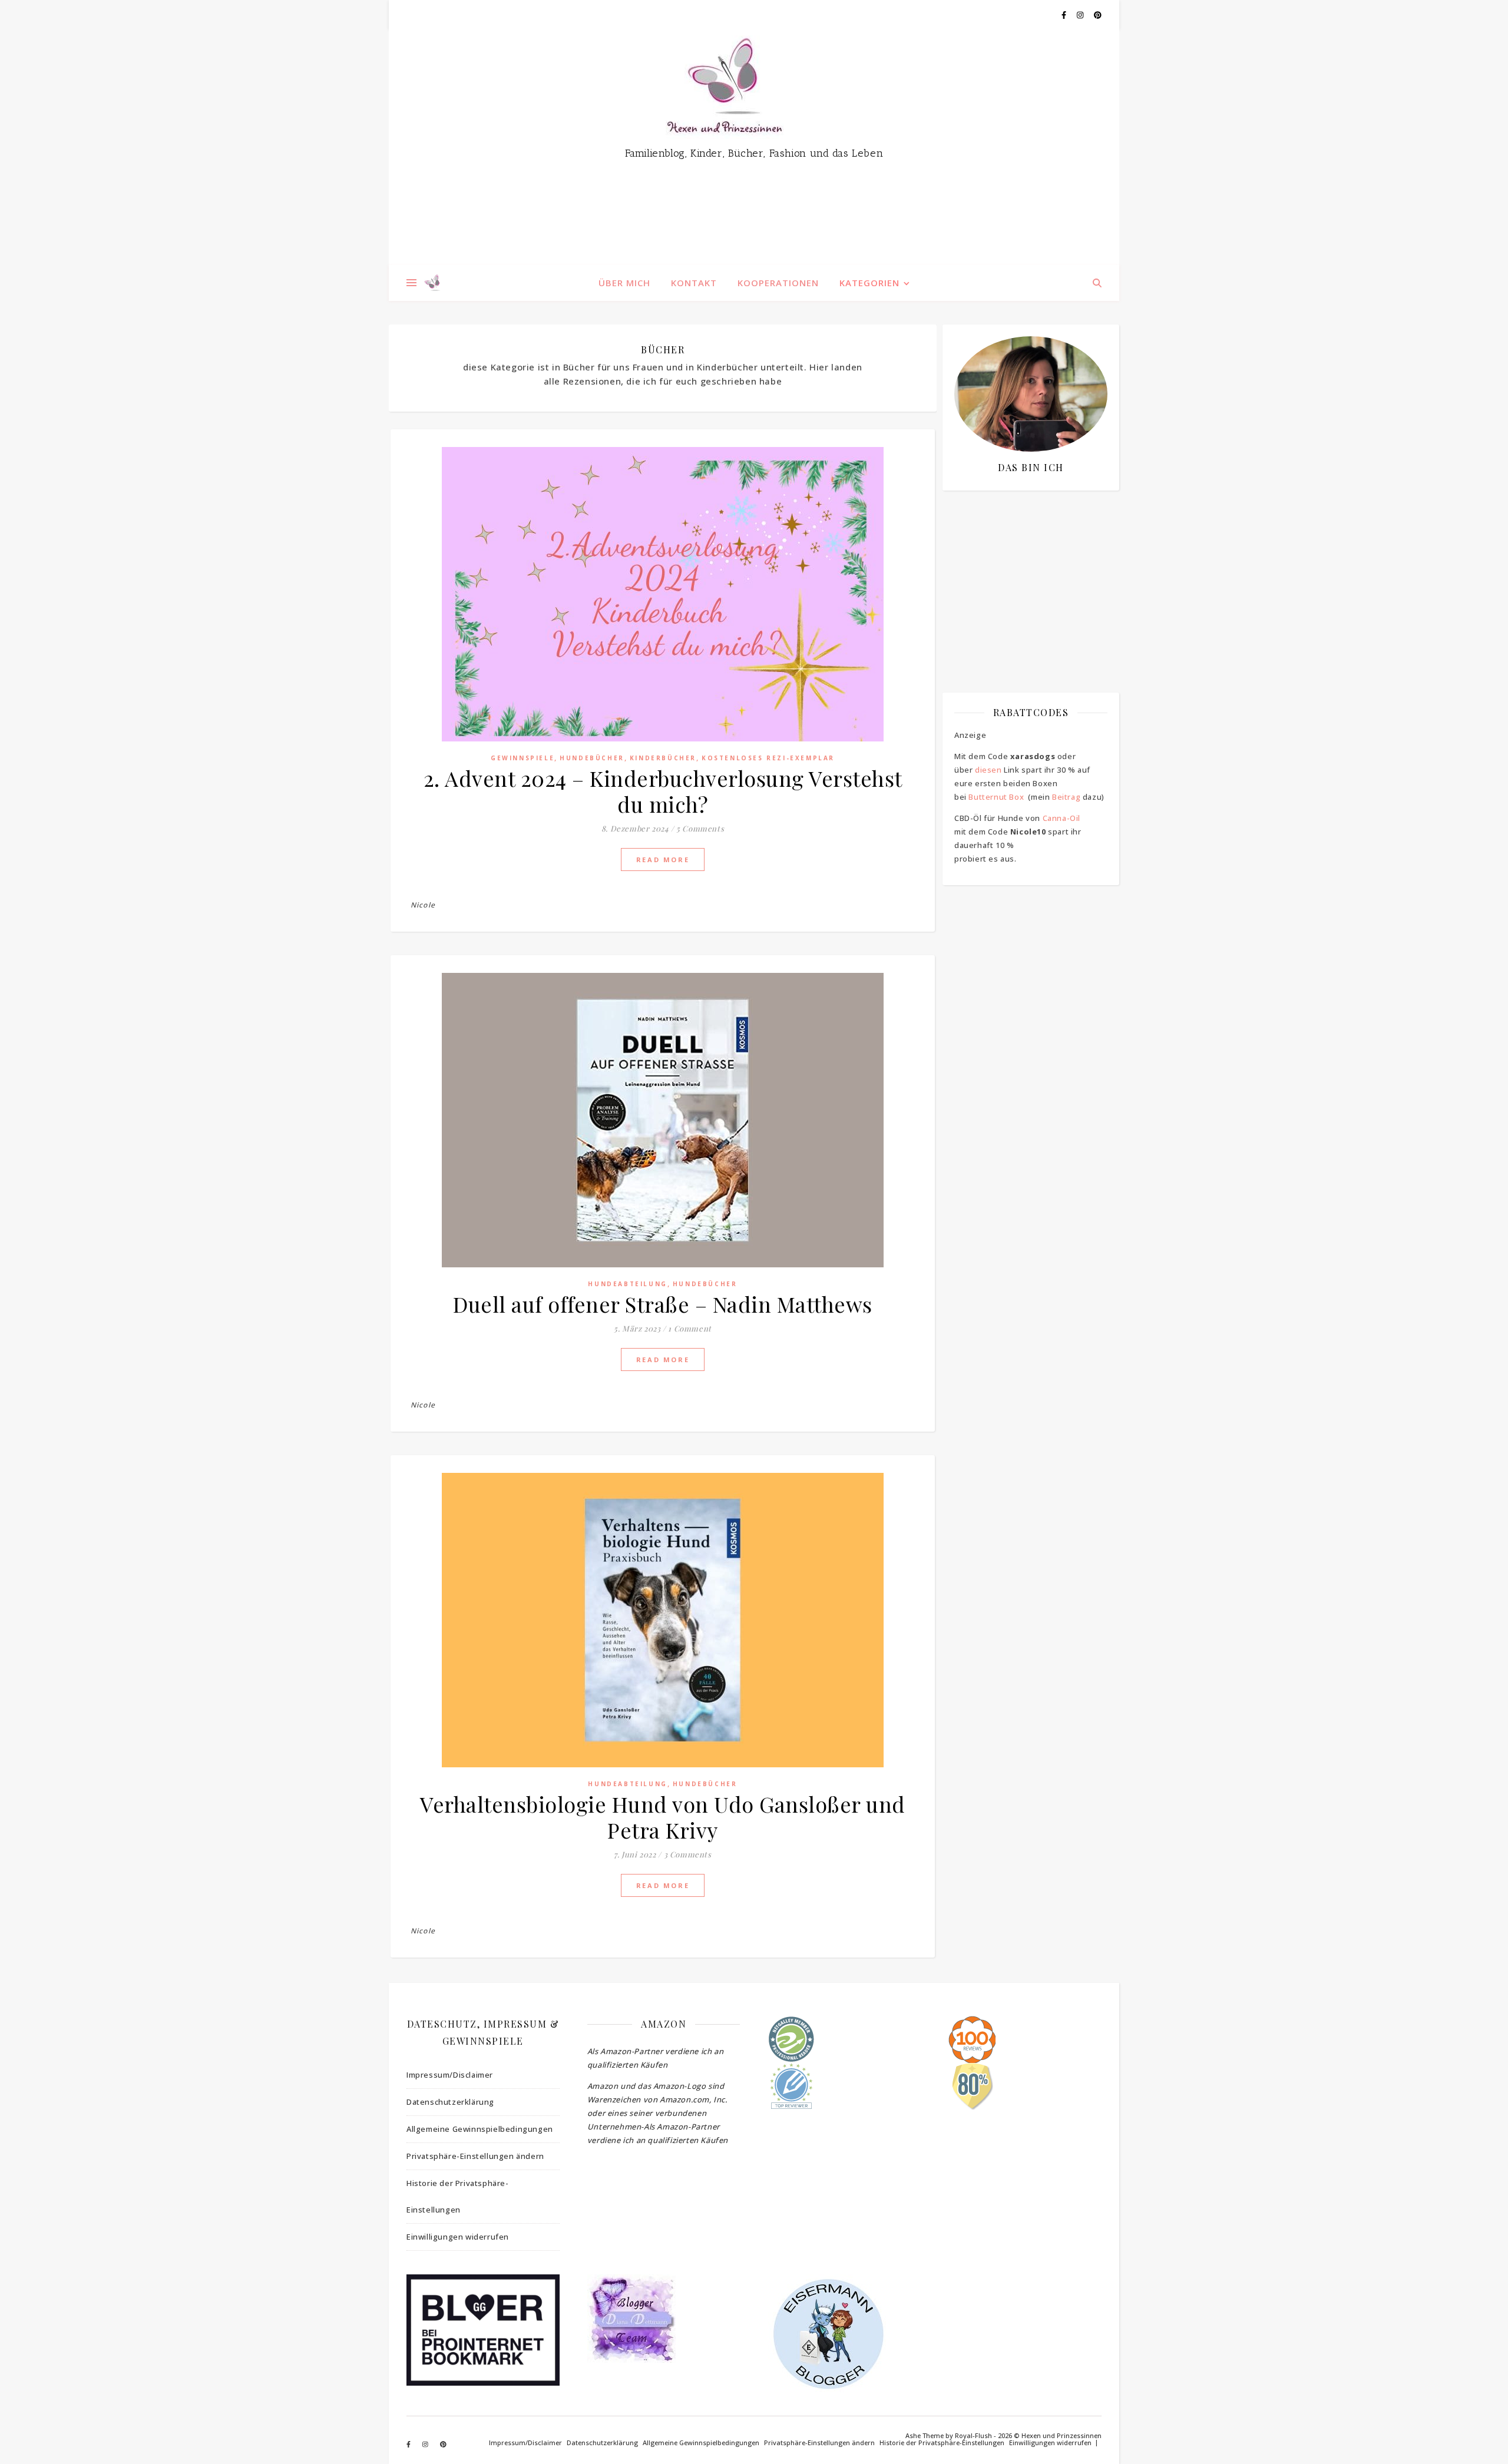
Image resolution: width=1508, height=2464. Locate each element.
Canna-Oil (1061, 818)
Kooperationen (778, 283)
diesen (988, 770)
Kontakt (694, 283)
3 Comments (688, 1854)
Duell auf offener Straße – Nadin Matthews (663, 1304)
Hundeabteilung (627, 1284)
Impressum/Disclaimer (450, 2075)
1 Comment (689, 1328)
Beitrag (1066, 797)
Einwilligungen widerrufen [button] (458, 2237)
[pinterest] (1098, 15)
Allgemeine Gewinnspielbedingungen (480, 2129)
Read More (663, 860)
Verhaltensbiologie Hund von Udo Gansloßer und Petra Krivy (663, 1817)
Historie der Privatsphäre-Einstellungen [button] (458, 2196)
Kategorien (869, 283)
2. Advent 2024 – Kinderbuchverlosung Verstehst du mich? (663, 791)
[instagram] (1081, 15)
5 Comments (700, 828)
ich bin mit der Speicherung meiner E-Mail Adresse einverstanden (1025, 568)
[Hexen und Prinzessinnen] (754, 147)
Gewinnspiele (522, 758)
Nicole (423, 905)
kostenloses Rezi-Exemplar (768, 758)
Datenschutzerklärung (450, 2102)
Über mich (624, 283)
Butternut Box (996, 797)
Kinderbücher (663, 758)
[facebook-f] (1065, 15)
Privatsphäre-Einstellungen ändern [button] (475, 2156)
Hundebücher (592, 758)
